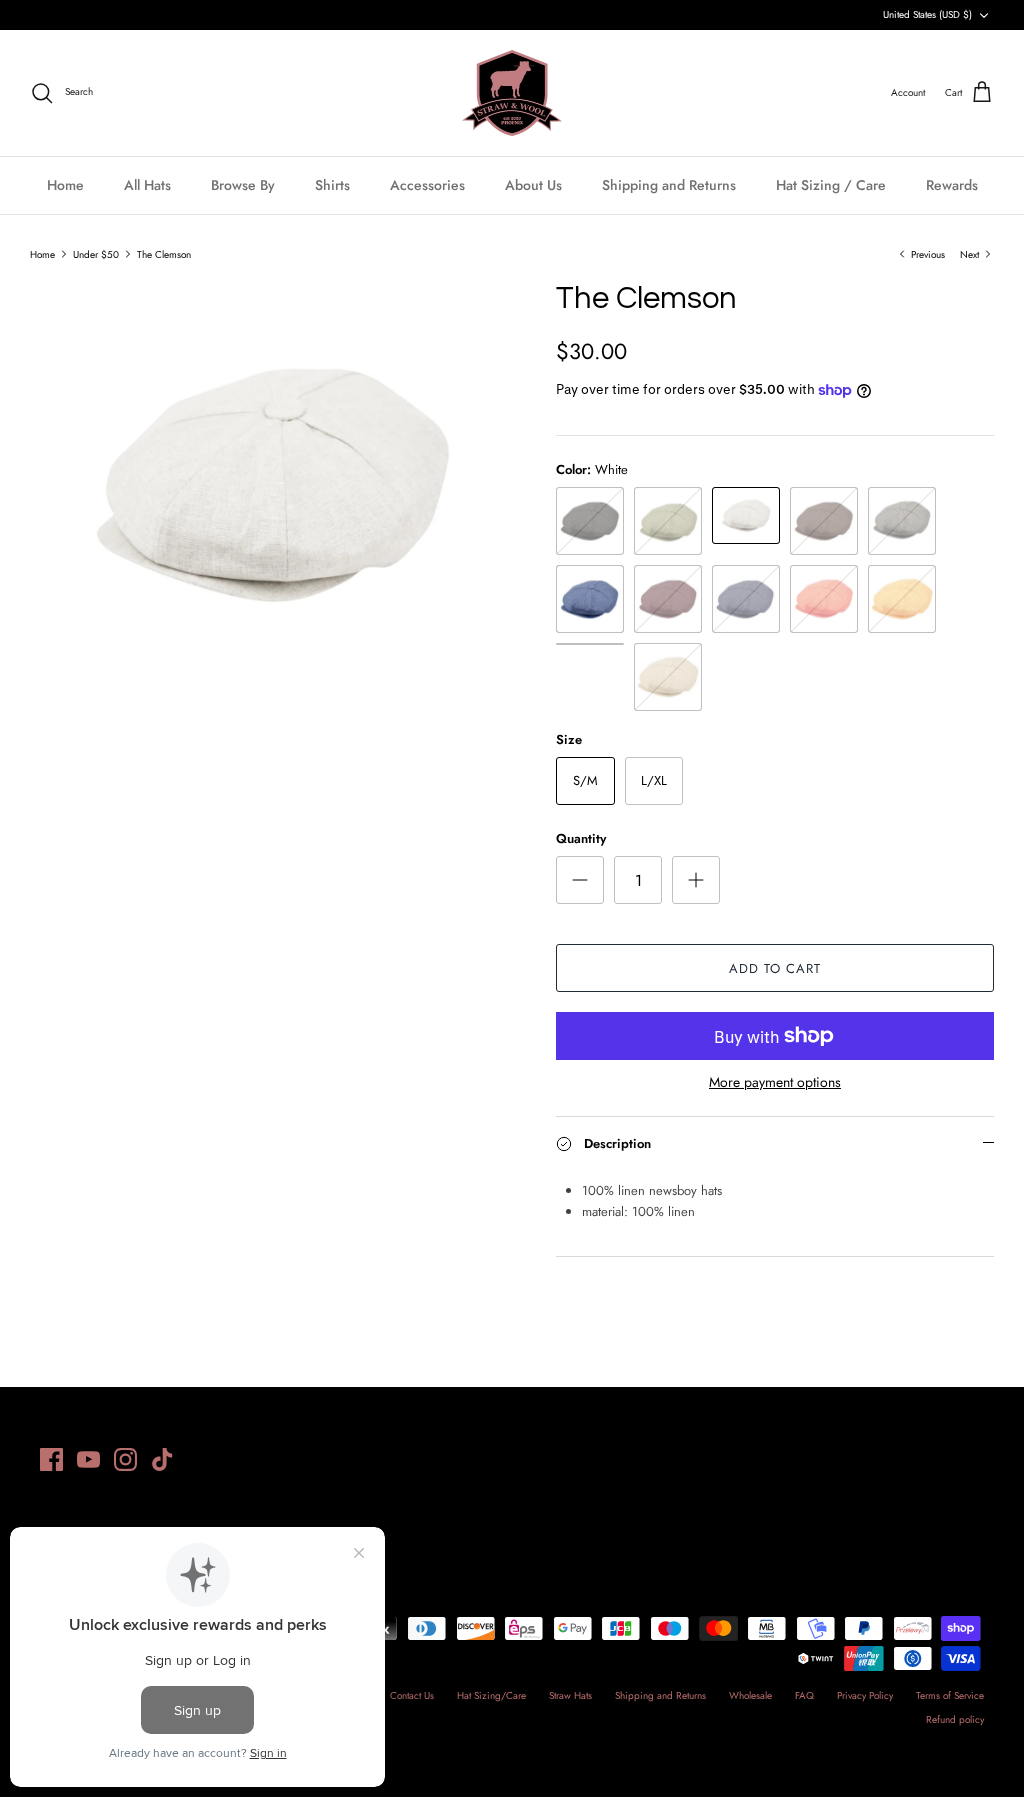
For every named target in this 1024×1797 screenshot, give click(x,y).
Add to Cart (775, 968)
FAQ (804, 1695)
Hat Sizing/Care (491, 1695)
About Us (533, 185)
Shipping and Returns (669, 185)
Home (65, 185)
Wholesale (750, 1695)
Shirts (332, 185)
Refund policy (955, 1719)
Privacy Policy (865, 1695)
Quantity (581, 839)
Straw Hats (570, 1695)
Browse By (243, 185)
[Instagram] (125, 1459)
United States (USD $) (927, 14)
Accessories (427, 185)
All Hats (147, 185)
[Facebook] (51, 1459)
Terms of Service (950, 1695)
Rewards (952, 185)
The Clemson (164, 253)
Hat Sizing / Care (831, 185)
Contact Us (412, 1695)
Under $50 (96, 253)
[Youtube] (88, 1459)
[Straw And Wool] (512, 93)
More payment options (775, 1082)
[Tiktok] (162, 1459)
